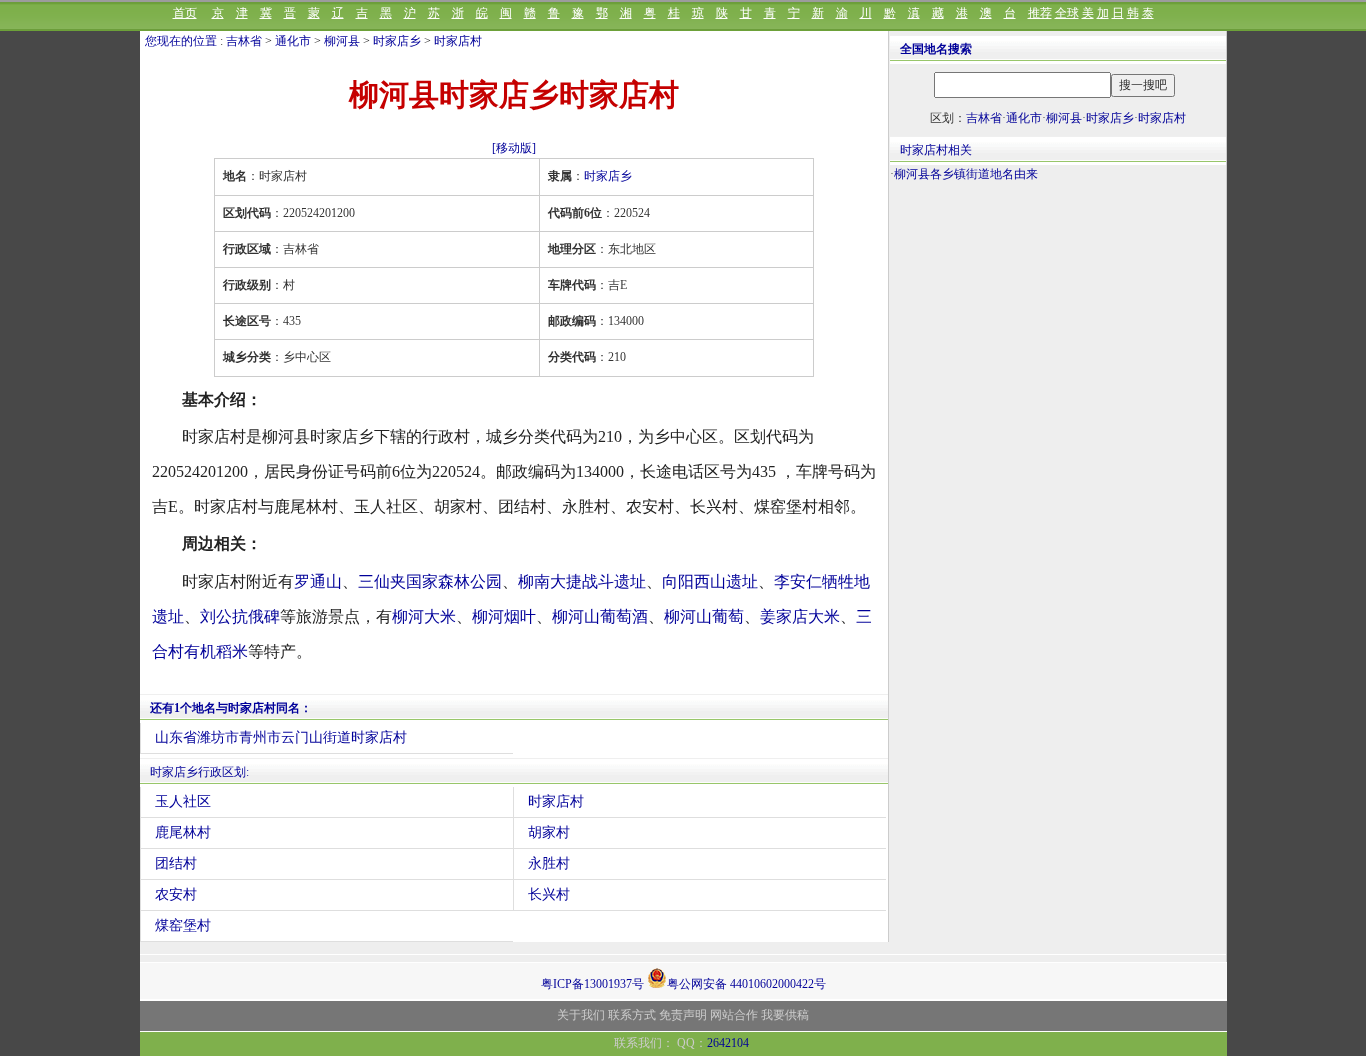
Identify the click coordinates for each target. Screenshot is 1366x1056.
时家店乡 (397, 41)
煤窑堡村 (183, 925)
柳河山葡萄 (704, 616)
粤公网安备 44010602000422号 (746, 982)
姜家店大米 (800, 616)
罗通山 (318, 581)
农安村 (176, 894)
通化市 (293, 41)
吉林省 (244, 41)
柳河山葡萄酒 (600, 616)
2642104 (728, 1043)
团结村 (176, 863)
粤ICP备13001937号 (592, 984)
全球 (1067, 13)
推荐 (1040, 13)
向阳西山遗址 (710, 581)
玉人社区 (183, 801)
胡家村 (549, 832)
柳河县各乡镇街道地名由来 (966, 174)
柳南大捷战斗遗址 (582, 581)
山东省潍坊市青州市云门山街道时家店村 (281, 737)
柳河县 (342, 41)
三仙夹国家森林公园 (430, 581)
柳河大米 (424, 616)
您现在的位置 (181, 41)
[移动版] (514, 148)
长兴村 (549, 894)
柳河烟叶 (504, 616)
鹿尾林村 (183, 832)
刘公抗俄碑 (240, 616)
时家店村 (458, 41)
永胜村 (549, 863)
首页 (185, 13)
